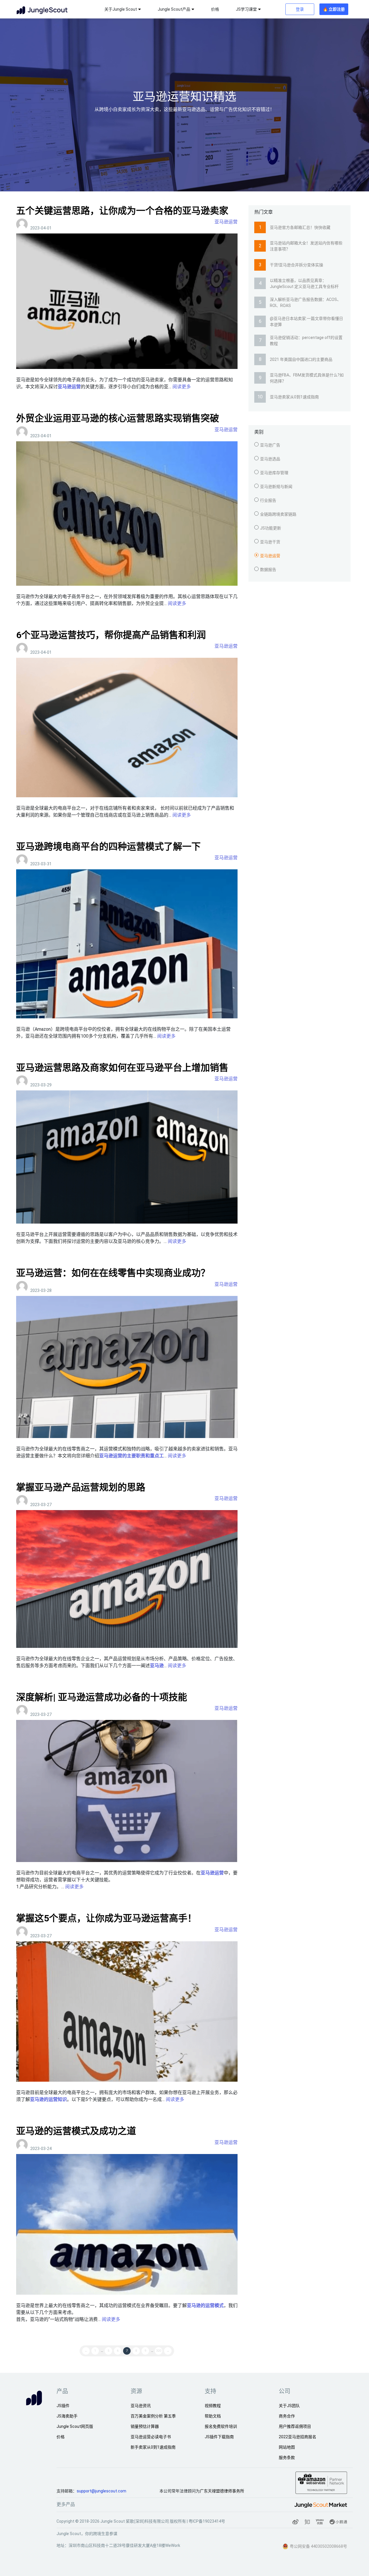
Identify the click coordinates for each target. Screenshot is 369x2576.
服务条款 (287, 2458)
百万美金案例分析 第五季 (153, 2416)
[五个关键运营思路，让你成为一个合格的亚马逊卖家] (127, 301)
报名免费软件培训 (221, 2426)
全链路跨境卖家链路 (278, 514)
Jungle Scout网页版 (75, 2426)
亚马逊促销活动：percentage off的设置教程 (306, 341)
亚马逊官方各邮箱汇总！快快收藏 (300, 227)
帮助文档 (213, 2416)
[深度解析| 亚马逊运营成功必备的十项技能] (127, 1791)
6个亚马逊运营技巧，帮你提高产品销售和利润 (111, 635)
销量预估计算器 (145, 2426)
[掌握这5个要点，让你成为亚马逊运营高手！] (127, 2011)
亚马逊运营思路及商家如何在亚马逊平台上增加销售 (122, 1068)
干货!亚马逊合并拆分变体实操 (296, 265)
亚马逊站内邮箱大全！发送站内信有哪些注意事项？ (306, 246)
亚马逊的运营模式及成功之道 (76, 2131)
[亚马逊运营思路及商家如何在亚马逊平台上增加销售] (127, 1157)
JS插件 (63, 2406)
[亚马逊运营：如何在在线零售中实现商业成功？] (127, 1367)
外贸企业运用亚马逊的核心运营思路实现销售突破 (118, 418)
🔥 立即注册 (334, 9)
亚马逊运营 (226, 222)
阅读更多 (182, 387)
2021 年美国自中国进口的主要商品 (301, 359)
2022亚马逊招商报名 (298, 2437)
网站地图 (287, 2447)
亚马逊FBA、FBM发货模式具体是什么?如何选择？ (307, 378)
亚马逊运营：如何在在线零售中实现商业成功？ (113, 1273)
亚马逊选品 (270, 459)
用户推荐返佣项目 (295, 2426)
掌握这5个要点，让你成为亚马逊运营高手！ (106, 1918)
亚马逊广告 (270, 445)
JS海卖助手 (67, 2416)
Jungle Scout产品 (174, 9)
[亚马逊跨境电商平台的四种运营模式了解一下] (127, 944)
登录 (300, 9)
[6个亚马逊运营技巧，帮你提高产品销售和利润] (127, 727)
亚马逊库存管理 (274, 473)
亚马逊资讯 (141, 2406)
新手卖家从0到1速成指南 (153, 2447)
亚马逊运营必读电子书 (151, 2437)
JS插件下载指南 (219, 2437)
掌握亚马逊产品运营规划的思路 (81, 1487)
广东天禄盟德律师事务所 (222, 2491)
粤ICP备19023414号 (207, 2521)
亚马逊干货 (270, 542)
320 (159, 2351)
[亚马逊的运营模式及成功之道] (127, 2224)
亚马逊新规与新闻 (276, 487)
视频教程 (213, 2406)
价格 (215, 9)
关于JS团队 (289, 2406)
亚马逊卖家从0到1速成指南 (294, 397)
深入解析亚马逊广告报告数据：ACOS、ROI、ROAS (305, 303)
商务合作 (287, 2416)
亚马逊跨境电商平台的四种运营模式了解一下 (108, 847)
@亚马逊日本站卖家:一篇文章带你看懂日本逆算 (306, 322)
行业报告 (268, 500)
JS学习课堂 (246, 9)
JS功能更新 (271, 528)
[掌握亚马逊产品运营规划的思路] (127, 1579)
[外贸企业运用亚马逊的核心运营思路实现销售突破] (127, 513)
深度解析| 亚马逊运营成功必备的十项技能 (102, 1697)
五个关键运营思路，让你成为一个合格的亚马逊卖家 (122, 211)
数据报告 (268, 570)
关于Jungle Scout (121, 9)
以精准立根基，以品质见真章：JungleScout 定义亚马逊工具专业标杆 (304, 283)
